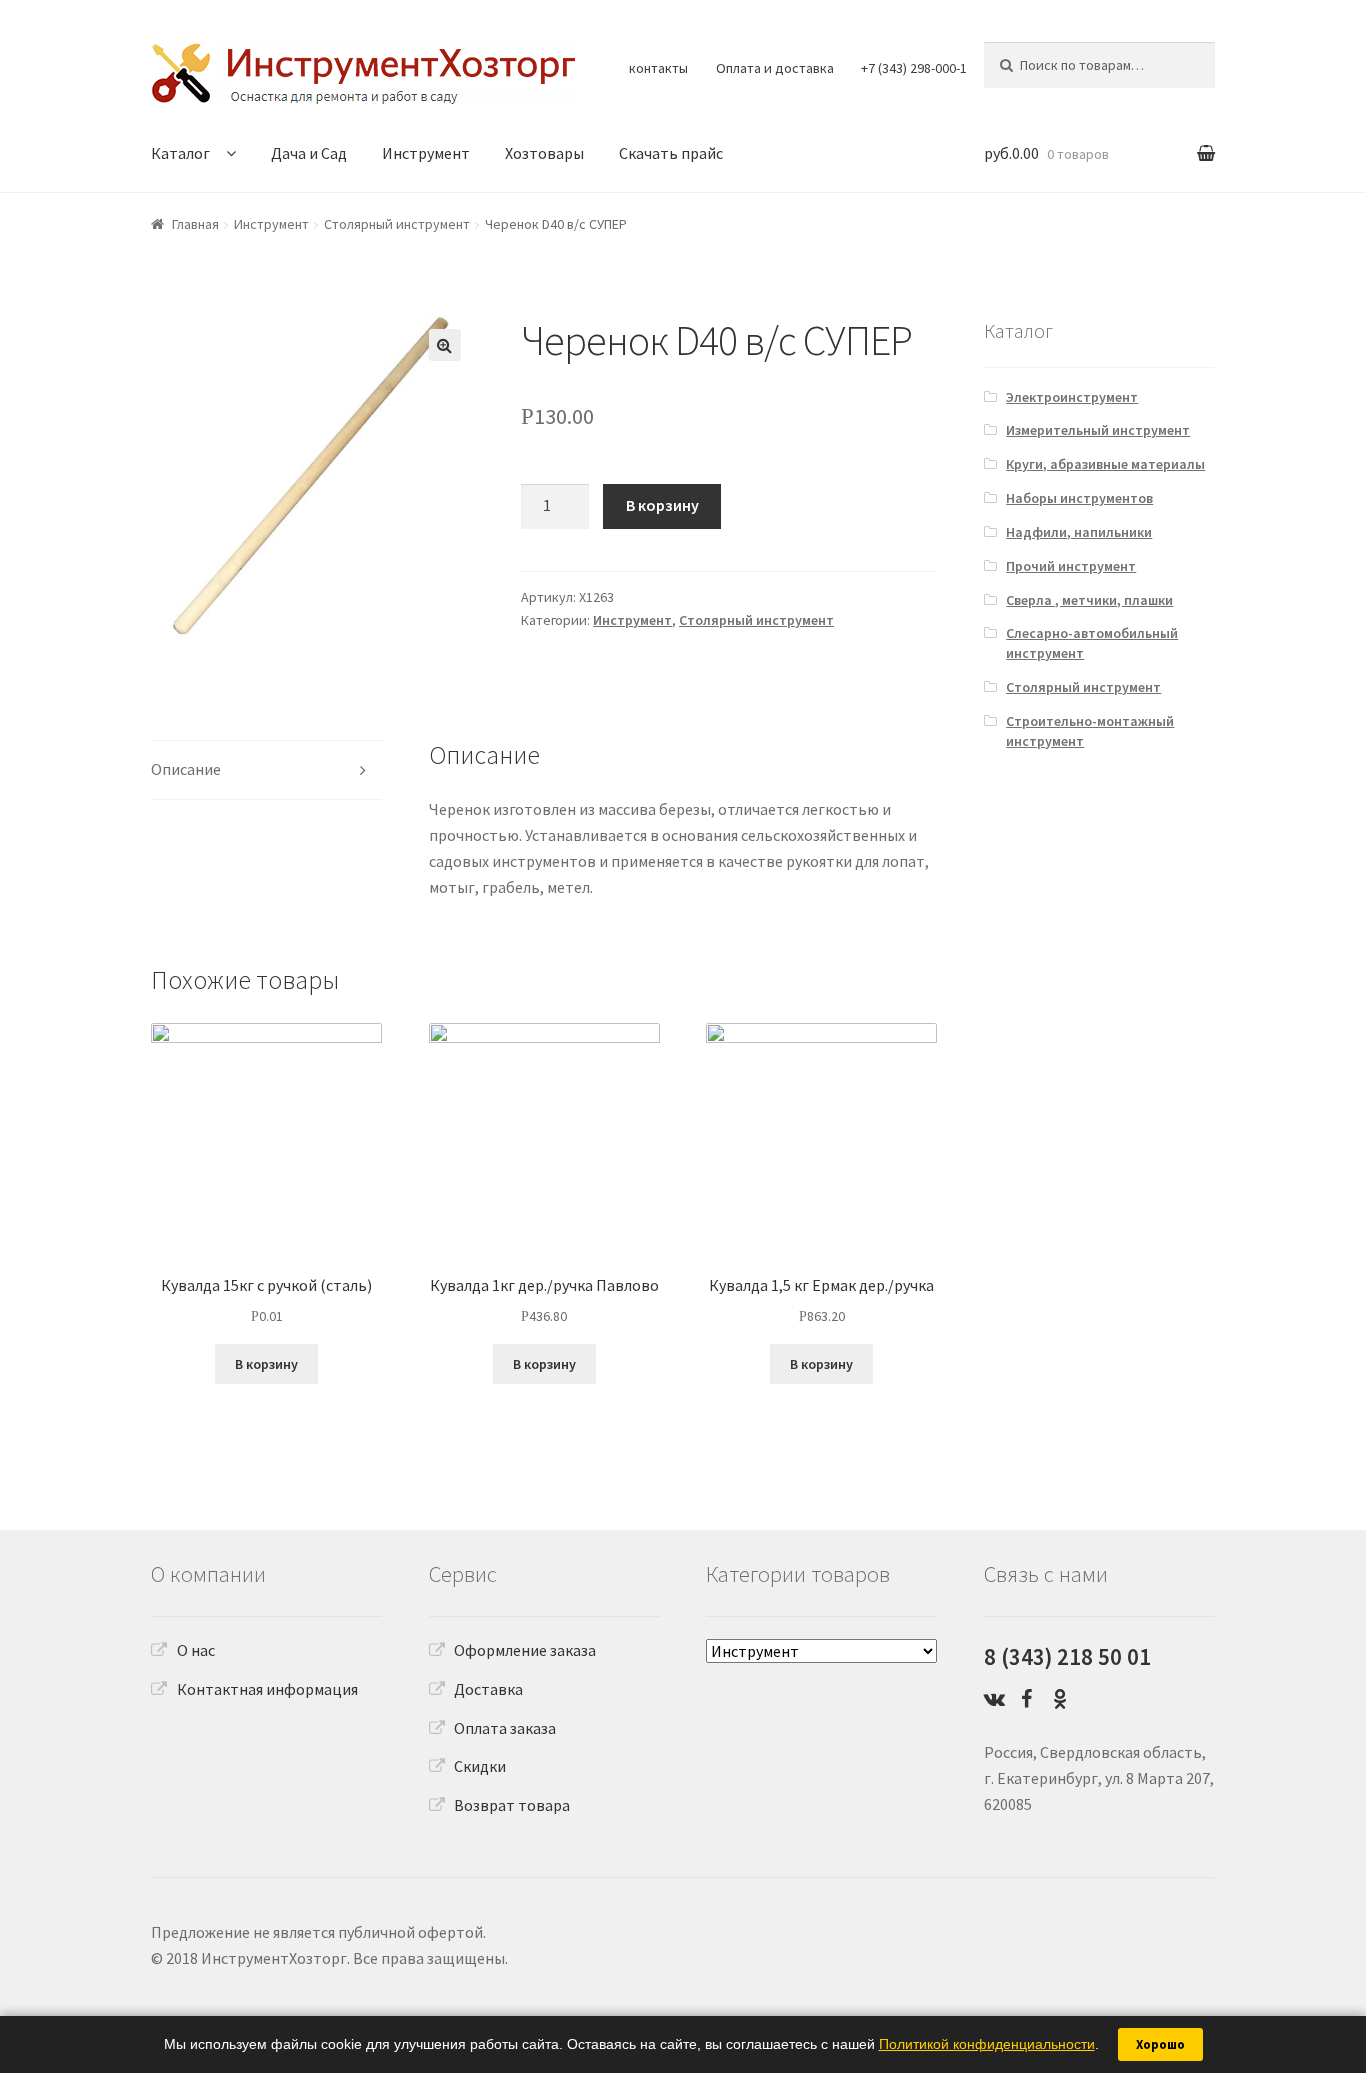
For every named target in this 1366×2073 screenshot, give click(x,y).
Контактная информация (267, 1689)
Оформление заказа (525, 1650)
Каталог (180, 153)
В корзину (662, 505)
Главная (195, 224)
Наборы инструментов (1079, 498)
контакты (658, 68)
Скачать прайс (671, 153)
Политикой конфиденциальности (987, 2044)
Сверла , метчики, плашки (1089, 600)
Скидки (480, 1766)
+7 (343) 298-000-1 (914, 68)
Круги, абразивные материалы (1105, 464)
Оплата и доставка (775, 68)
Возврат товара (512, 1805)
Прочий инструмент (1071, 566)
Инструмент (426, 153)
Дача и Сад (309, 153)
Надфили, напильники (1079, 532)
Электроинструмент (1072, 397)
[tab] (266, 770)
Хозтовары (544, 153)
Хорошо (1160, 2044)
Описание (186, 769)
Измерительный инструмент (1098, 430)
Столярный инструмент (397, 224)
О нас (196, 1650)
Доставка (488, 1689)
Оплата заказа (505, 1728)
